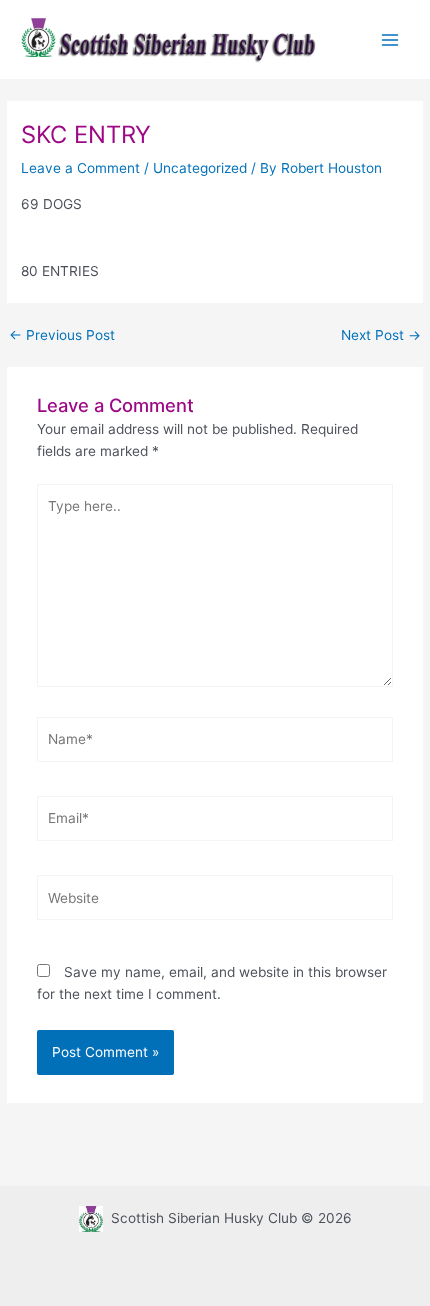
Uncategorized (200, 168)
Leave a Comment (80, 168)
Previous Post (62, 336)
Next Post (381, 336)
